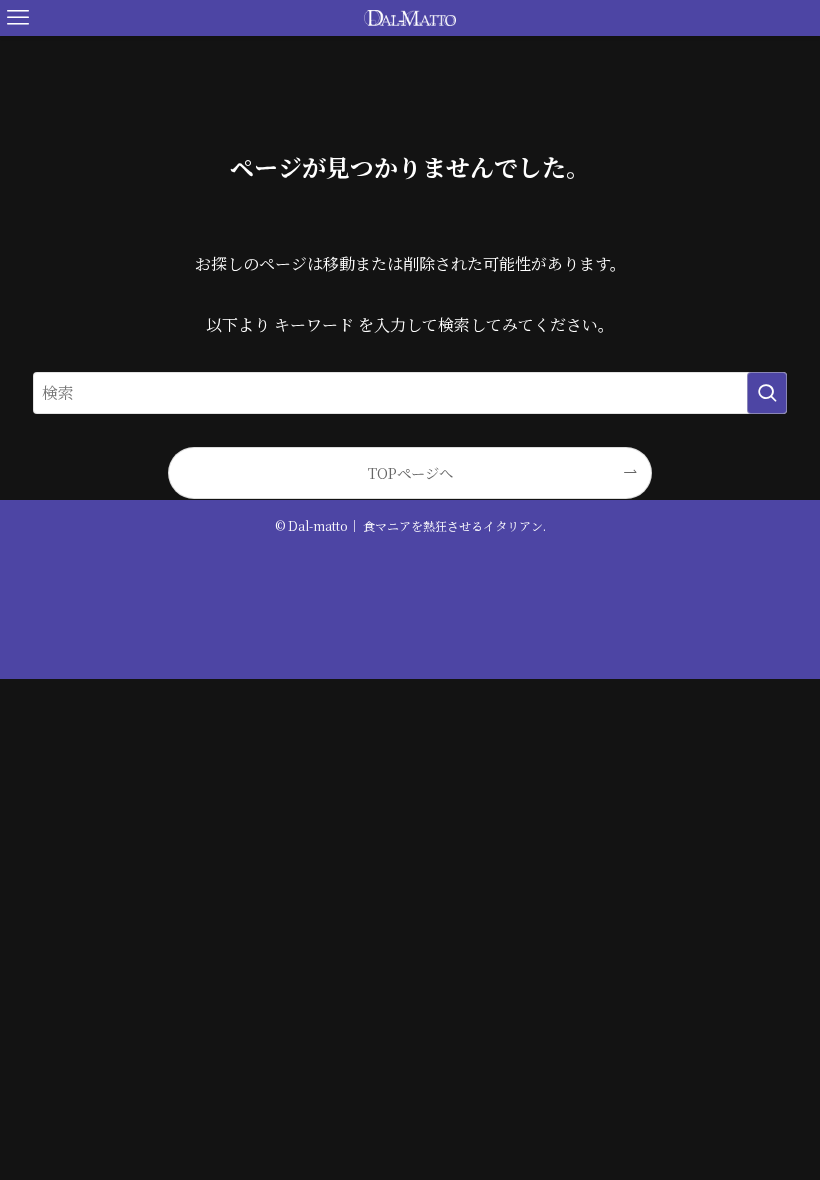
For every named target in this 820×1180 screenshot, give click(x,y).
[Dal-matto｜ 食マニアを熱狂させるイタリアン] (410, 18)
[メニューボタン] (18, 18)
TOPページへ (410, 472)
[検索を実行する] (767, 393)
